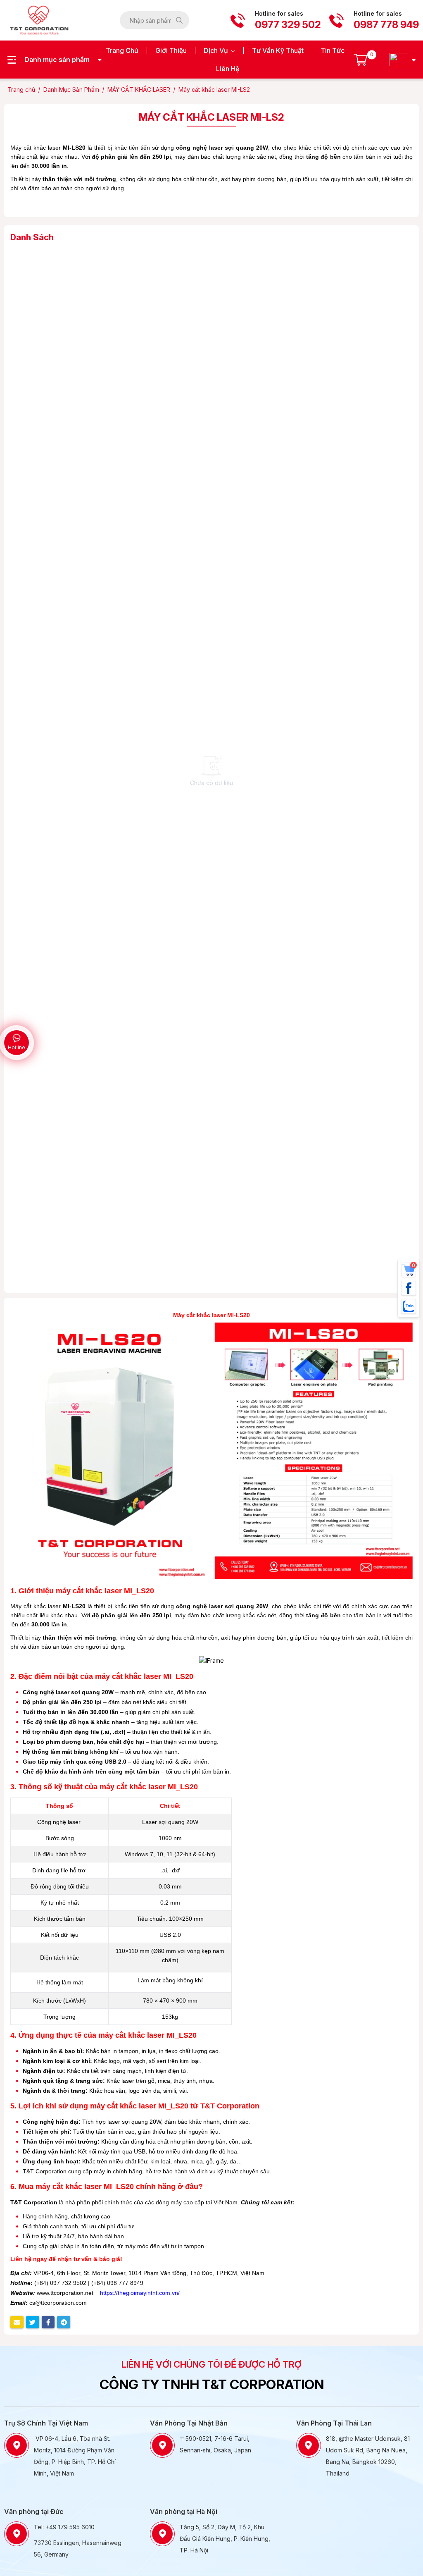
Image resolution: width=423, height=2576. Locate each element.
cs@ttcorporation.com (58, 2303)
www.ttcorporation (60, 2293)
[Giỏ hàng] (360, 60)
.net (88, 2293)
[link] (41, 20)
